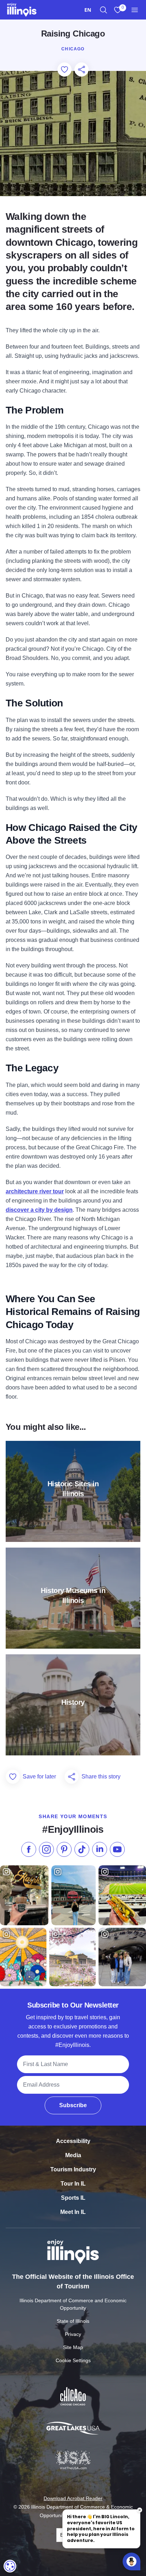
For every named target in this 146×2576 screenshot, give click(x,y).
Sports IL (73, 2198)
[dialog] (10, 2566)
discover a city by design (39, 1210)
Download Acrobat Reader (73, 2498)
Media (73, 2155)
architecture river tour (35, 1191)
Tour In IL (73, 2184)
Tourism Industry (73, 2169)
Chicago (73, 49)
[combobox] (88, 10)
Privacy (73, 2334)
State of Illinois (73, 2321)
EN (88, 10)
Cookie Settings (73, 2360)
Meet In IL (73, 2212)
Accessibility (73, 2141)
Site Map (73, 2347)
